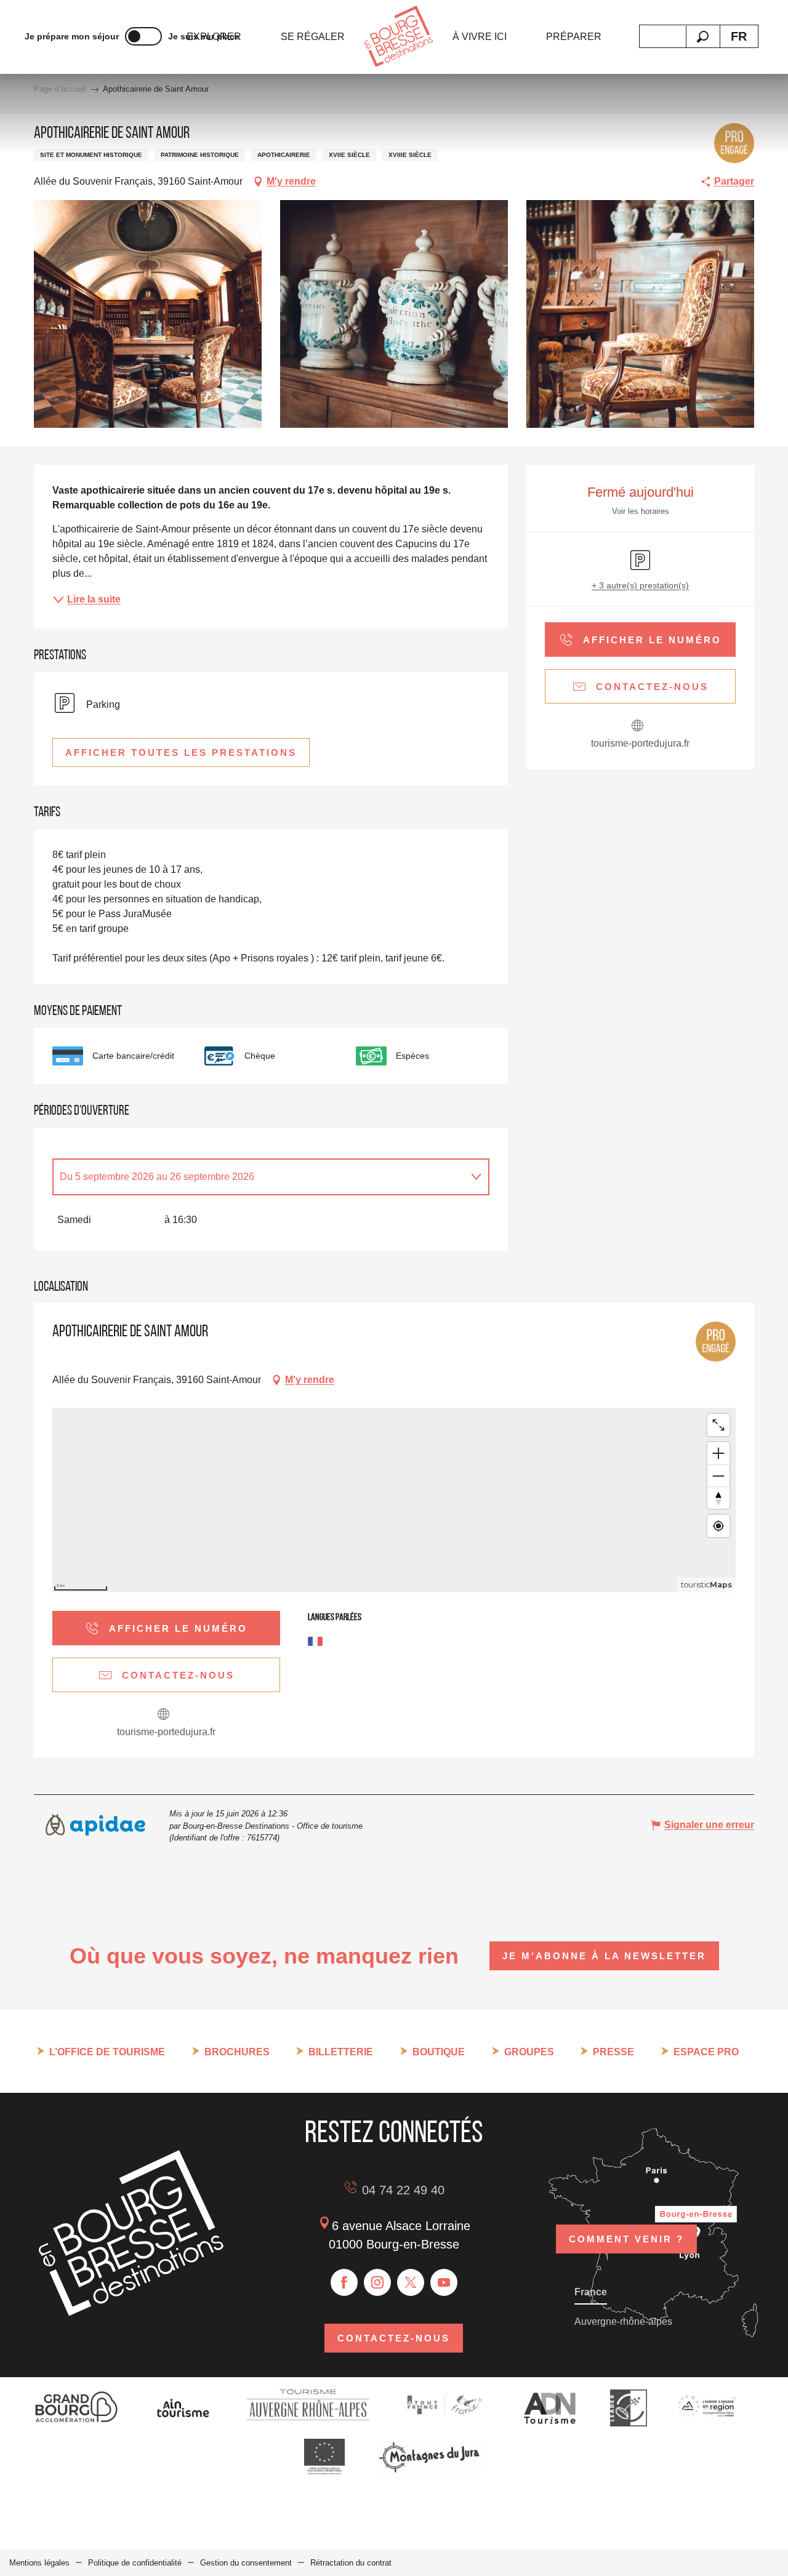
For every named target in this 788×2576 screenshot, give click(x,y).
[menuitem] (313, 37)
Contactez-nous (394, 2338)
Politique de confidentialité (135, 2563)
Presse (613, 2052)
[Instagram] (377, 2282)
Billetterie (341, 2052)
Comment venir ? (626, 2239)
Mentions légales (39, 2563)
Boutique (439, 2052)
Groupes (529, 2052)
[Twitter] (411, 2282)
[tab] (259, 1177)
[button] (703, 37)
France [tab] (591, 2292)
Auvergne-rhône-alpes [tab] (623, 2321)
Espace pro (706, 2052)
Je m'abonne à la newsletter (604, 1956)
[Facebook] (344, 2282)
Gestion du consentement (246, 2563)
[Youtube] (444, 2282)
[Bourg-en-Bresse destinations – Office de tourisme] (131, 2312)
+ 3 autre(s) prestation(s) (640, 585)
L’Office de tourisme (107, 2052)
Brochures (237, 2052)
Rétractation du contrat (351, 2563)
